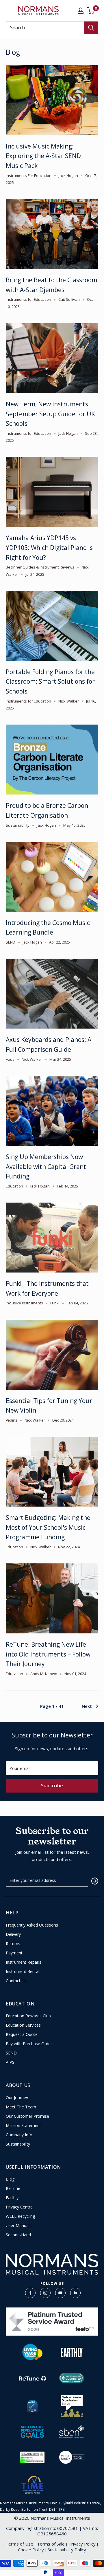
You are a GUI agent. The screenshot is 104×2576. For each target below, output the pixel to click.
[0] (91, 11)
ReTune (13, 2188)
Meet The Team (21, 2107)
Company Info (19, 2135)
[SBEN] (72, 2432)
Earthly (12, 2198)
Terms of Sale (51, 2544)
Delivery (13, 1934)
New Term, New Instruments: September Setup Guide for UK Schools (50, 414)
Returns (13, 1944)
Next (87, 1706)
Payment (14, 1953)
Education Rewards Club (28, 2016)
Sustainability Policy (67, 2550)
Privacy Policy (82, 2544)
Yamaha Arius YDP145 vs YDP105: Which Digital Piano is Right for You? (49, 547)
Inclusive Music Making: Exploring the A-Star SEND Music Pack (43, 156)
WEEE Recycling (20, 2216)
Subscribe (52, 1786)
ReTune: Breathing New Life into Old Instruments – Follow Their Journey (48, 1654)
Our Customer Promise (27, 2116)
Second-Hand (18, 2235)
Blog (10, 2179)
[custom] (30, 2293)
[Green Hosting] (32, 2457)
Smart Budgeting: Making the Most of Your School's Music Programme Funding (48, 1527)
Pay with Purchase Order (29, 2044)
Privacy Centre (19, 2207)
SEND (11, 2053)
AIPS (10, 2062)
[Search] (91, 28)
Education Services (23, 2025)
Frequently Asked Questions (32, 1925)
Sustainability (18, 2144)
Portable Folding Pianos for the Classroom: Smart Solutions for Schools (50, 681)
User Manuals (19, 2226)
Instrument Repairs (24, 1962)
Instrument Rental (23, 1972)
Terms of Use (19, 2544)
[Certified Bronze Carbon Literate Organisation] (72, 2406)
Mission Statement (23, 2126)
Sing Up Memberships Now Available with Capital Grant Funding (46, 1166)
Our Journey (17, 2098)
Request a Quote (22, 2034)
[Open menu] (11, 11)
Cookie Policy (31, 2550)
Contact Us (16, 1981)
